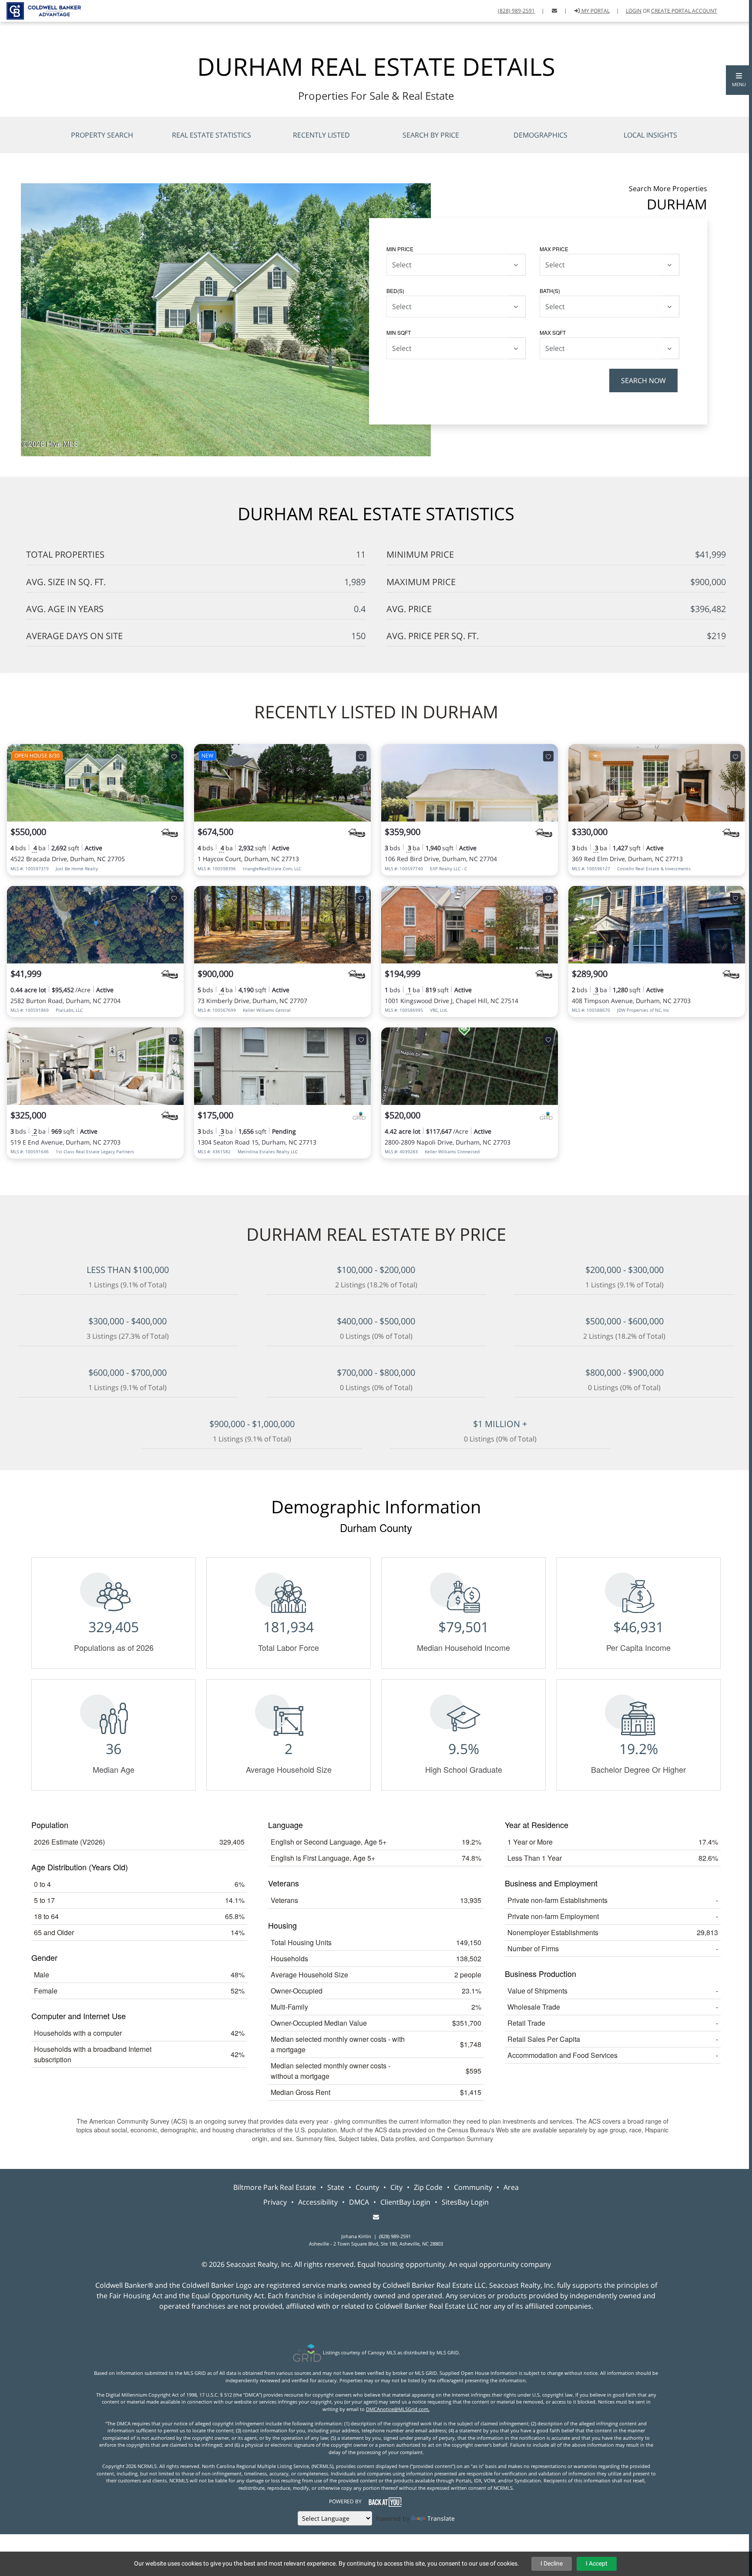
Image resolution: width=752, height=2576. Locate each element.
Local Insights (650, 135)
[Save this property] (174, 756)
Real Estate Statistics (211, 135)
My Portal (595, 11)
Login (634, 11)
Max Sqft (553, 332)
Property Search (102, 135)
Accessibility (318, 2202)
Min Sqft (399, 332)
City (396, 2187)
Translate (441, 2518)
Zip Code (428, 2187)
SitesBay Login (465, 2202)
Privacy (275, 2202)
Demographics (540, 135)
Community (473, 2187)
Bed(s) (395, 291)
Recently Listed (321, 135)
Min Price (400, 249)
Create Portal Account (684, 11)
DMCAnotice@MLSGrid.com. (398, 2409)
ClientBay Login (405, 2202)
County (367, 2187)
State (336, 2187)
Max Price (554, 249)
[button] (739, 80)
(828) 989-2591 (516, 11)
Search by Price (431, 135)
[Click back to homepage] (40, 10)
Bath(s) (550, 291)
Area (511, 2187)
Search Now (643, 381)
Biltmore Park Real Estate (275, 2187)
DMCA (359, 2202)
